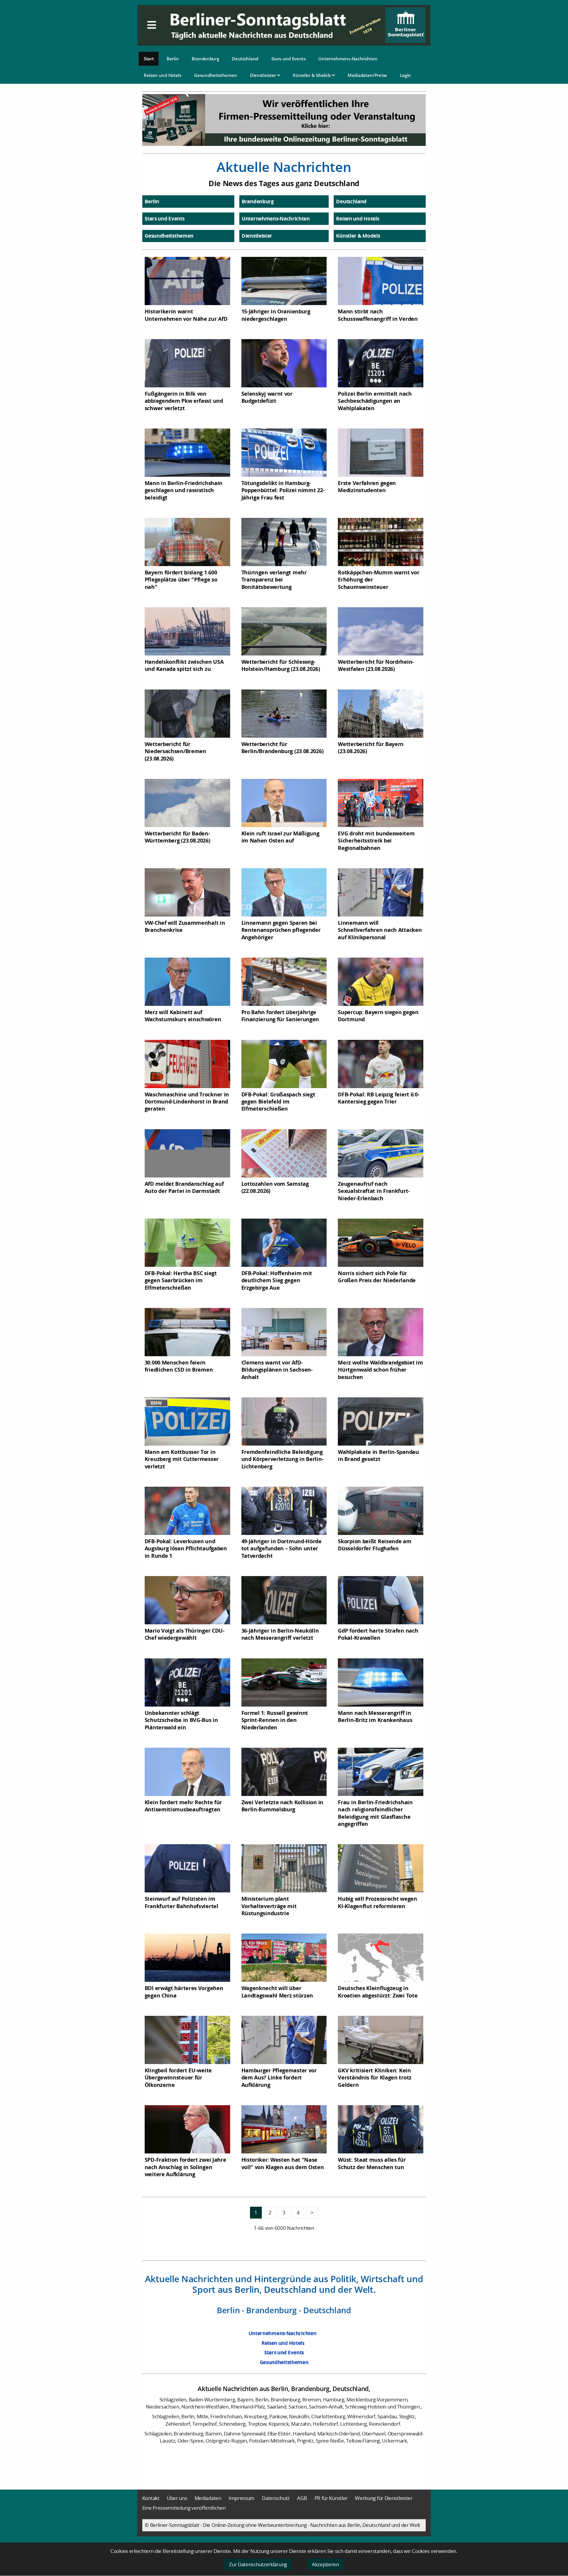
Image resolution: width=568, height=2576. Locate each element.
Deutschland (245, 59)
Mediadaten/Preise (367, 75)
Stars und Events (288, 59)
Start (149, 59)
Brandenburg (205, 59)
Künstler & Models (312, 75)
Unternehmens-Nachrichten (348, 59)
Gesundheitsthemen (216, 75)
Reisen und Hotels (163, 75)
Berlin (173, 59)
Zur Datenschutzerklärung (258, 2564)
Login (406, 75)
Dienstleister (264, 75)
